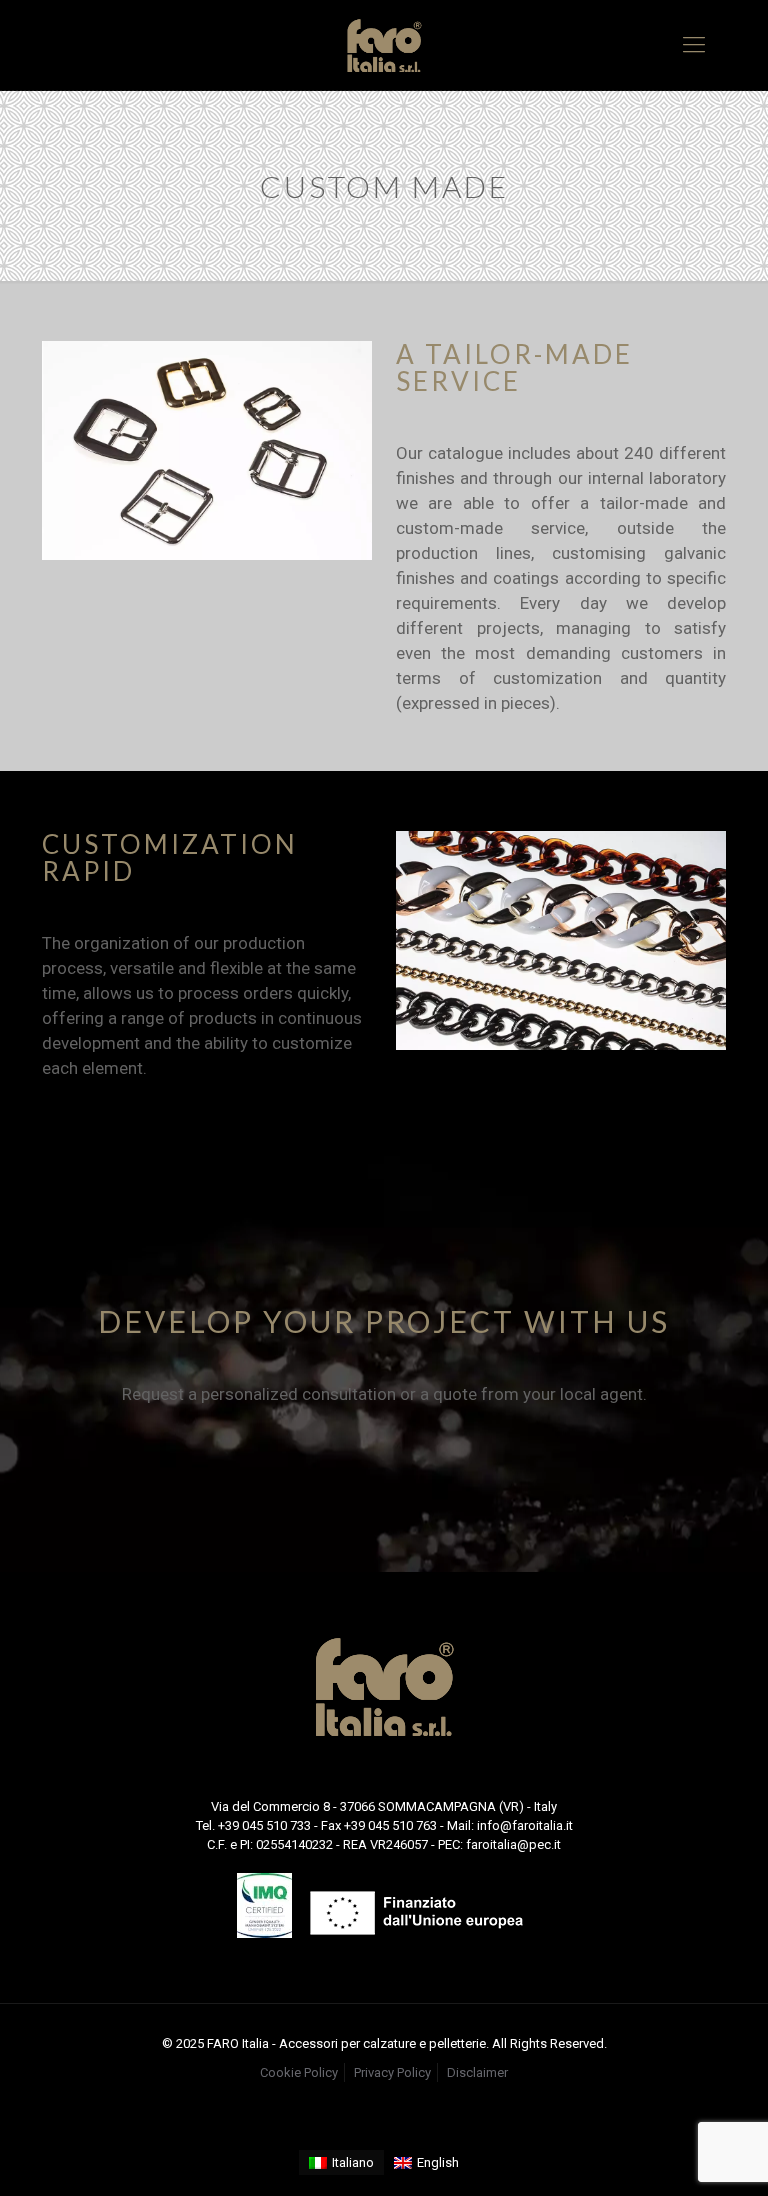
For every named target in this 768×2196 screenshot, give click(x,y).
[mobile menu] (694, 45)
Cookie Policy (299, 2072)
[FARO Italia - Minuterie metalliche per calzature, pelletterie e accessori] (384, 45)
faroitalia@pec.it (513, 1844)
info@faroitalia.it (525, 1825)
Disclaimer (477, 2072)
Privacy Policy (392, 2072)
